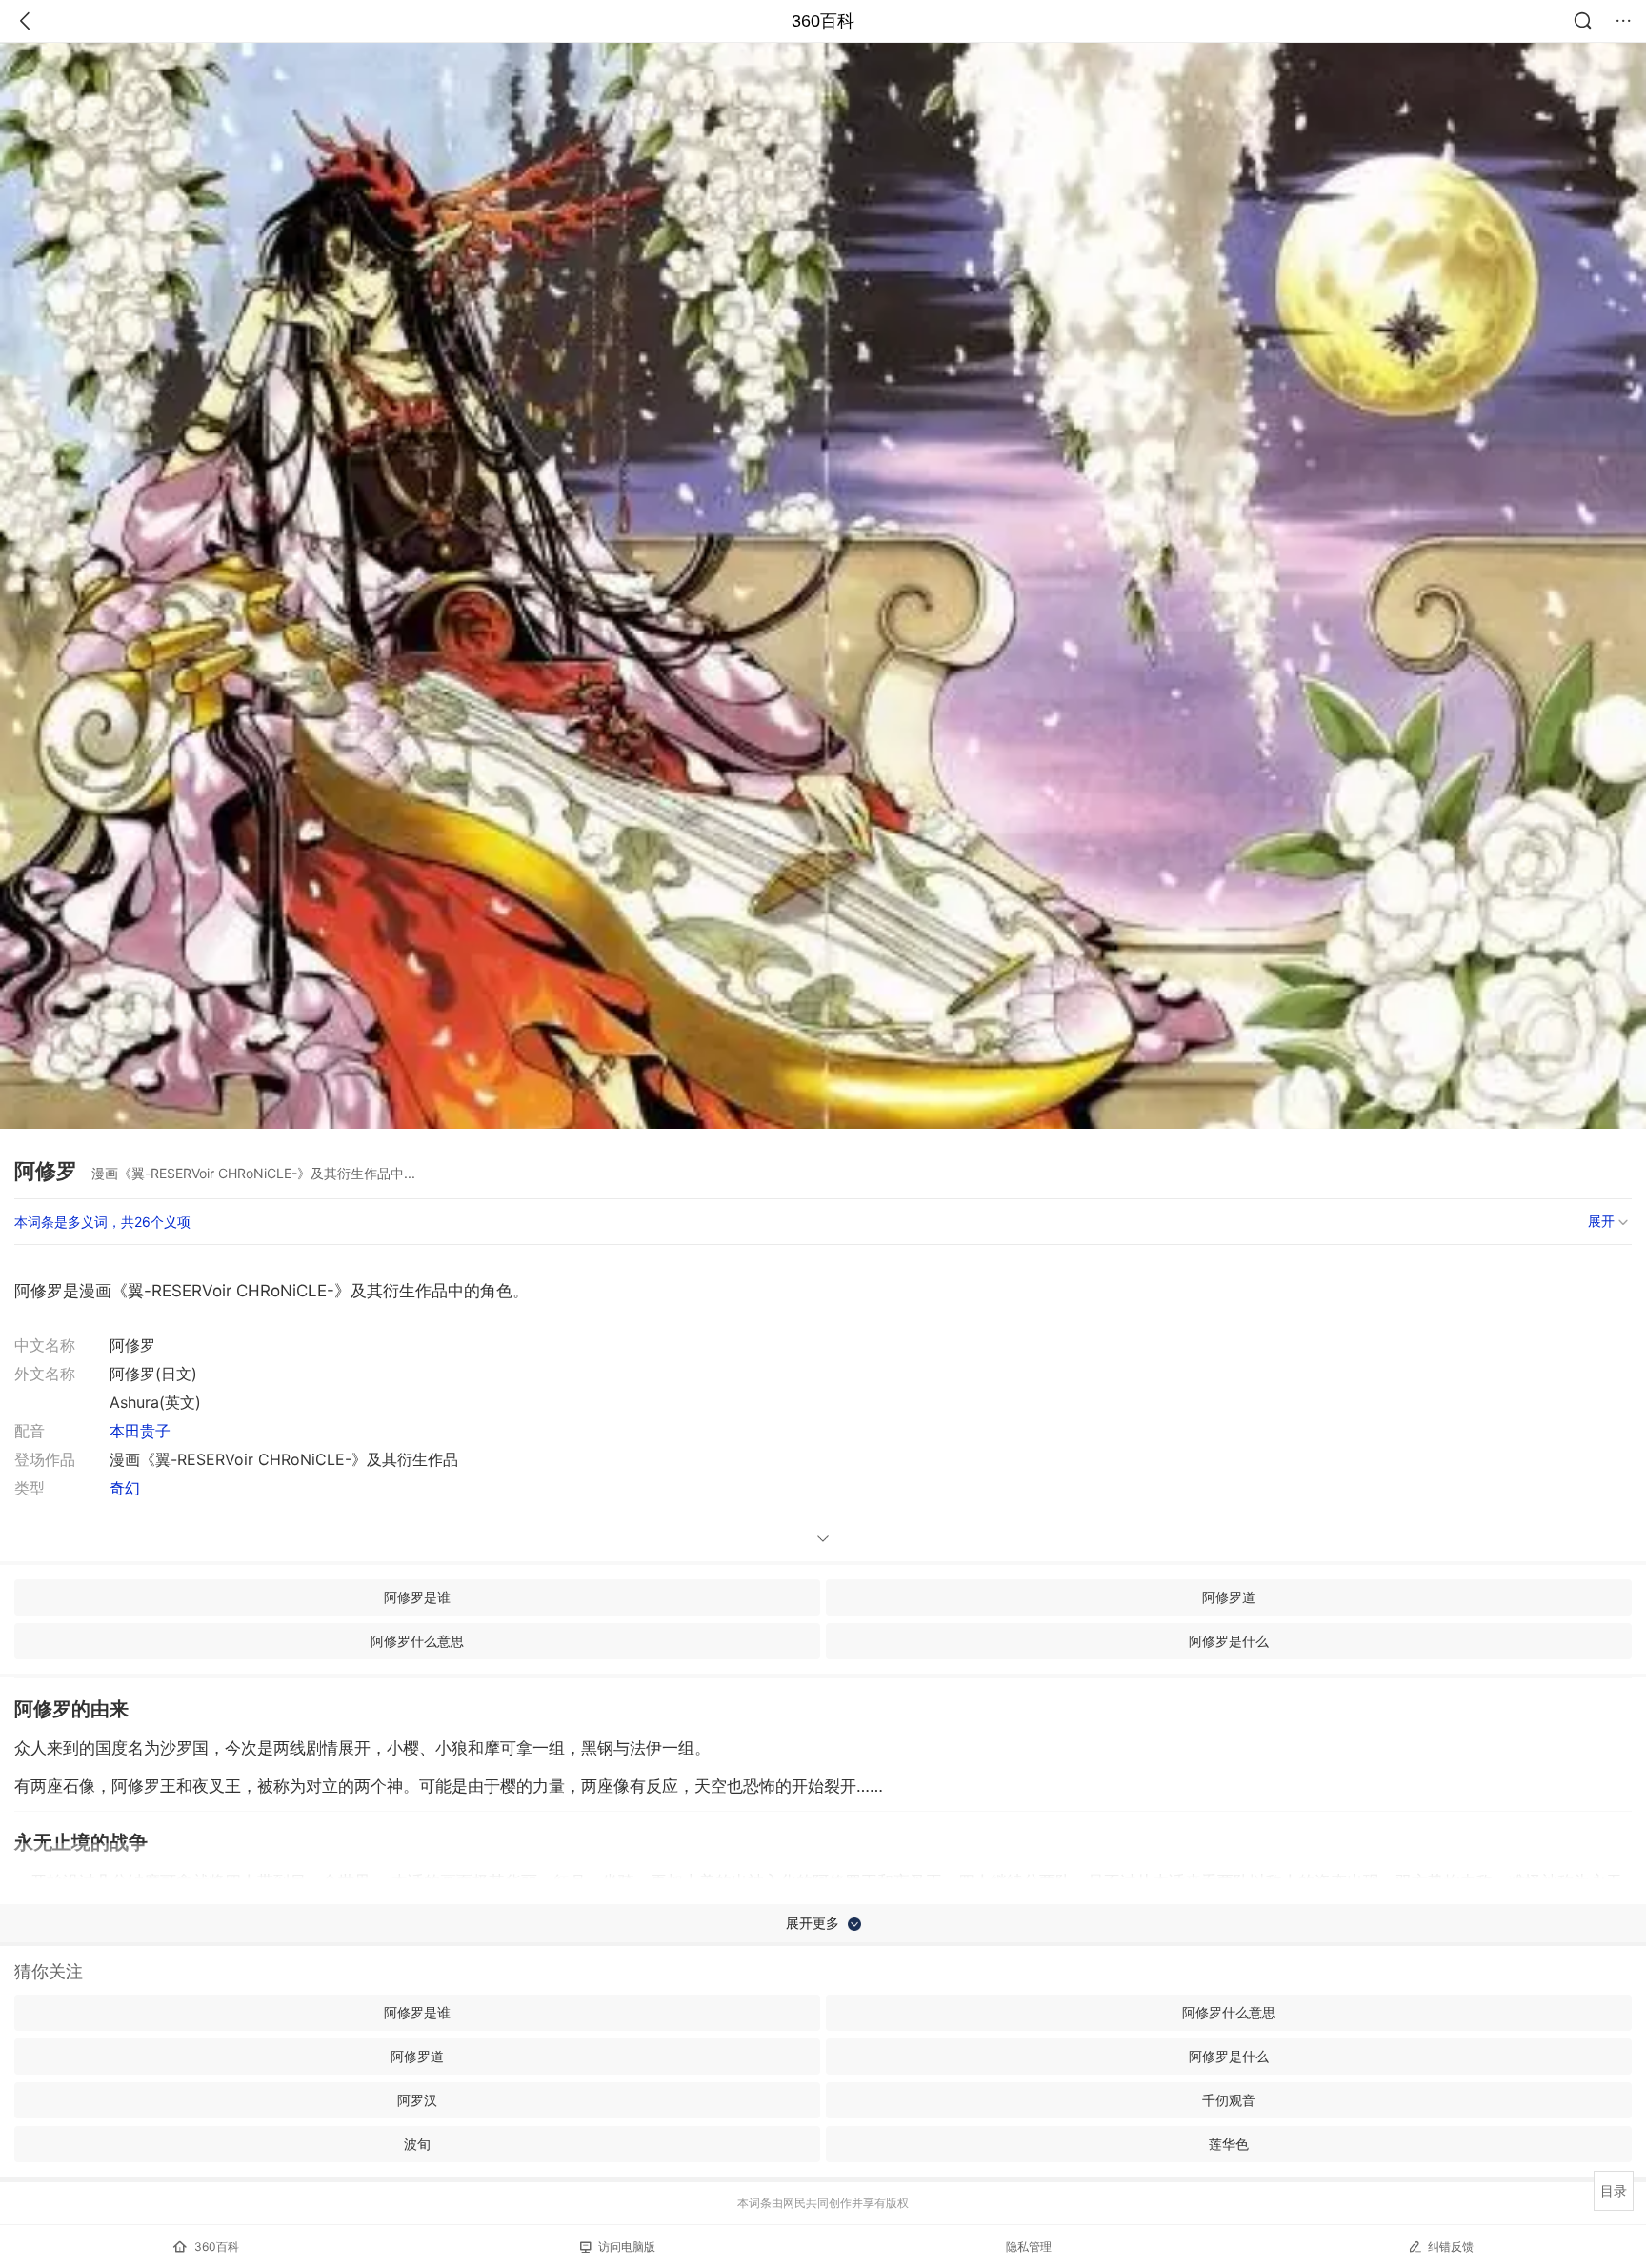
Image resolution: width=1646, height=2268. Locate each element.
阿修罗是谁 (417, 1597)
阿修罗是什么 (1229, 1641)
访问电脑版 (627, 2247)
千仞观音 (1229, 2100)
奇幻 (125, 1488)
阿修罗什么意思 (417, 1641)
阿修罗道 (1229, 1597)
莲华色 (1229, 2144)
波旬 (417, 2144)
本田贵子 (140, 1431)
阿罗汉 (417, 2100)
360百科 (823, 21)
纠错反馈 (1451, 2247)
